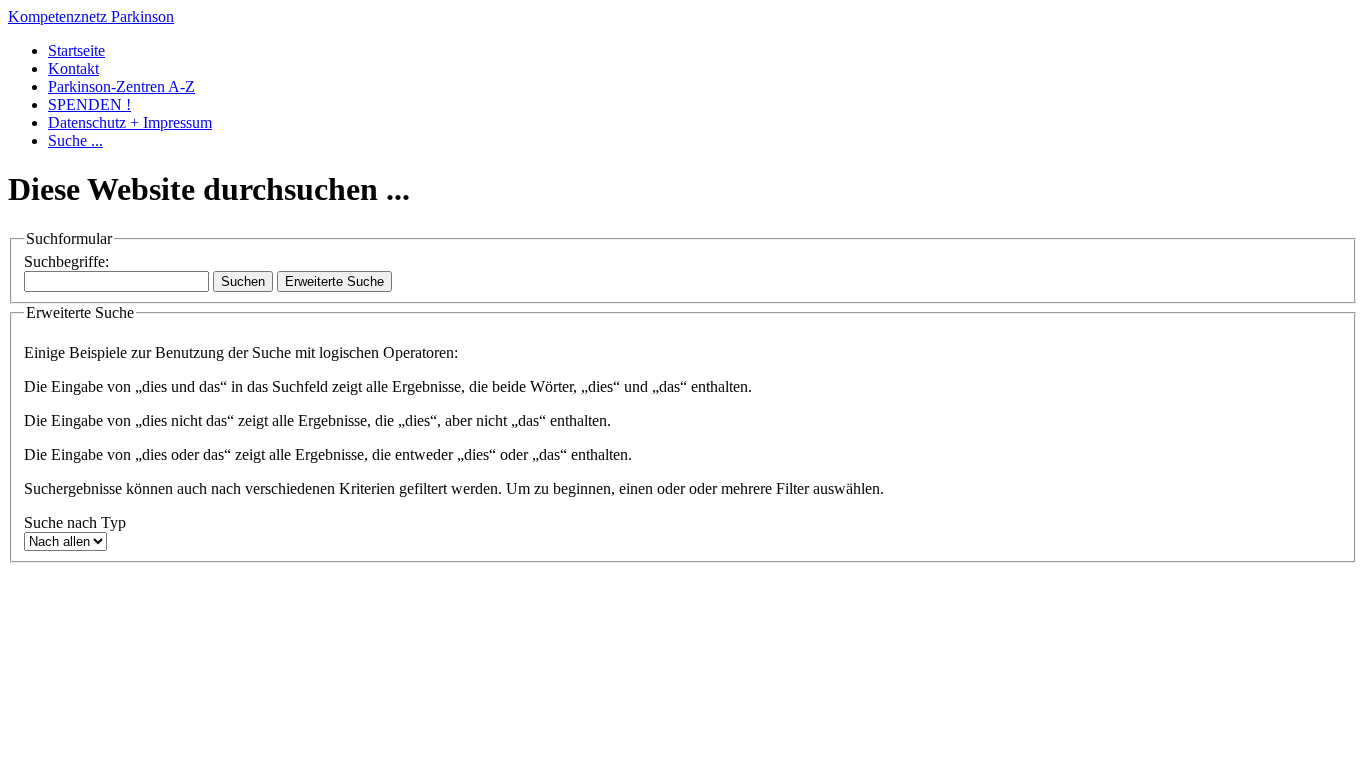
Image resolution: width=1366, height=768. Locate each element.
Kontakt (73, 68)
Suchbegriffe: (66, 261)
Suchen (243, 281)
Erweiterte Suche (334, 281)
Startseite (76, 50)
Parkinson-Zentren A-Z (121, 86)
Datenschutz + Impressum (130, 122)
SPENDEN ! (89, 104)
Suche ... (75, 140)
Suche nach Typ (75, 522)
